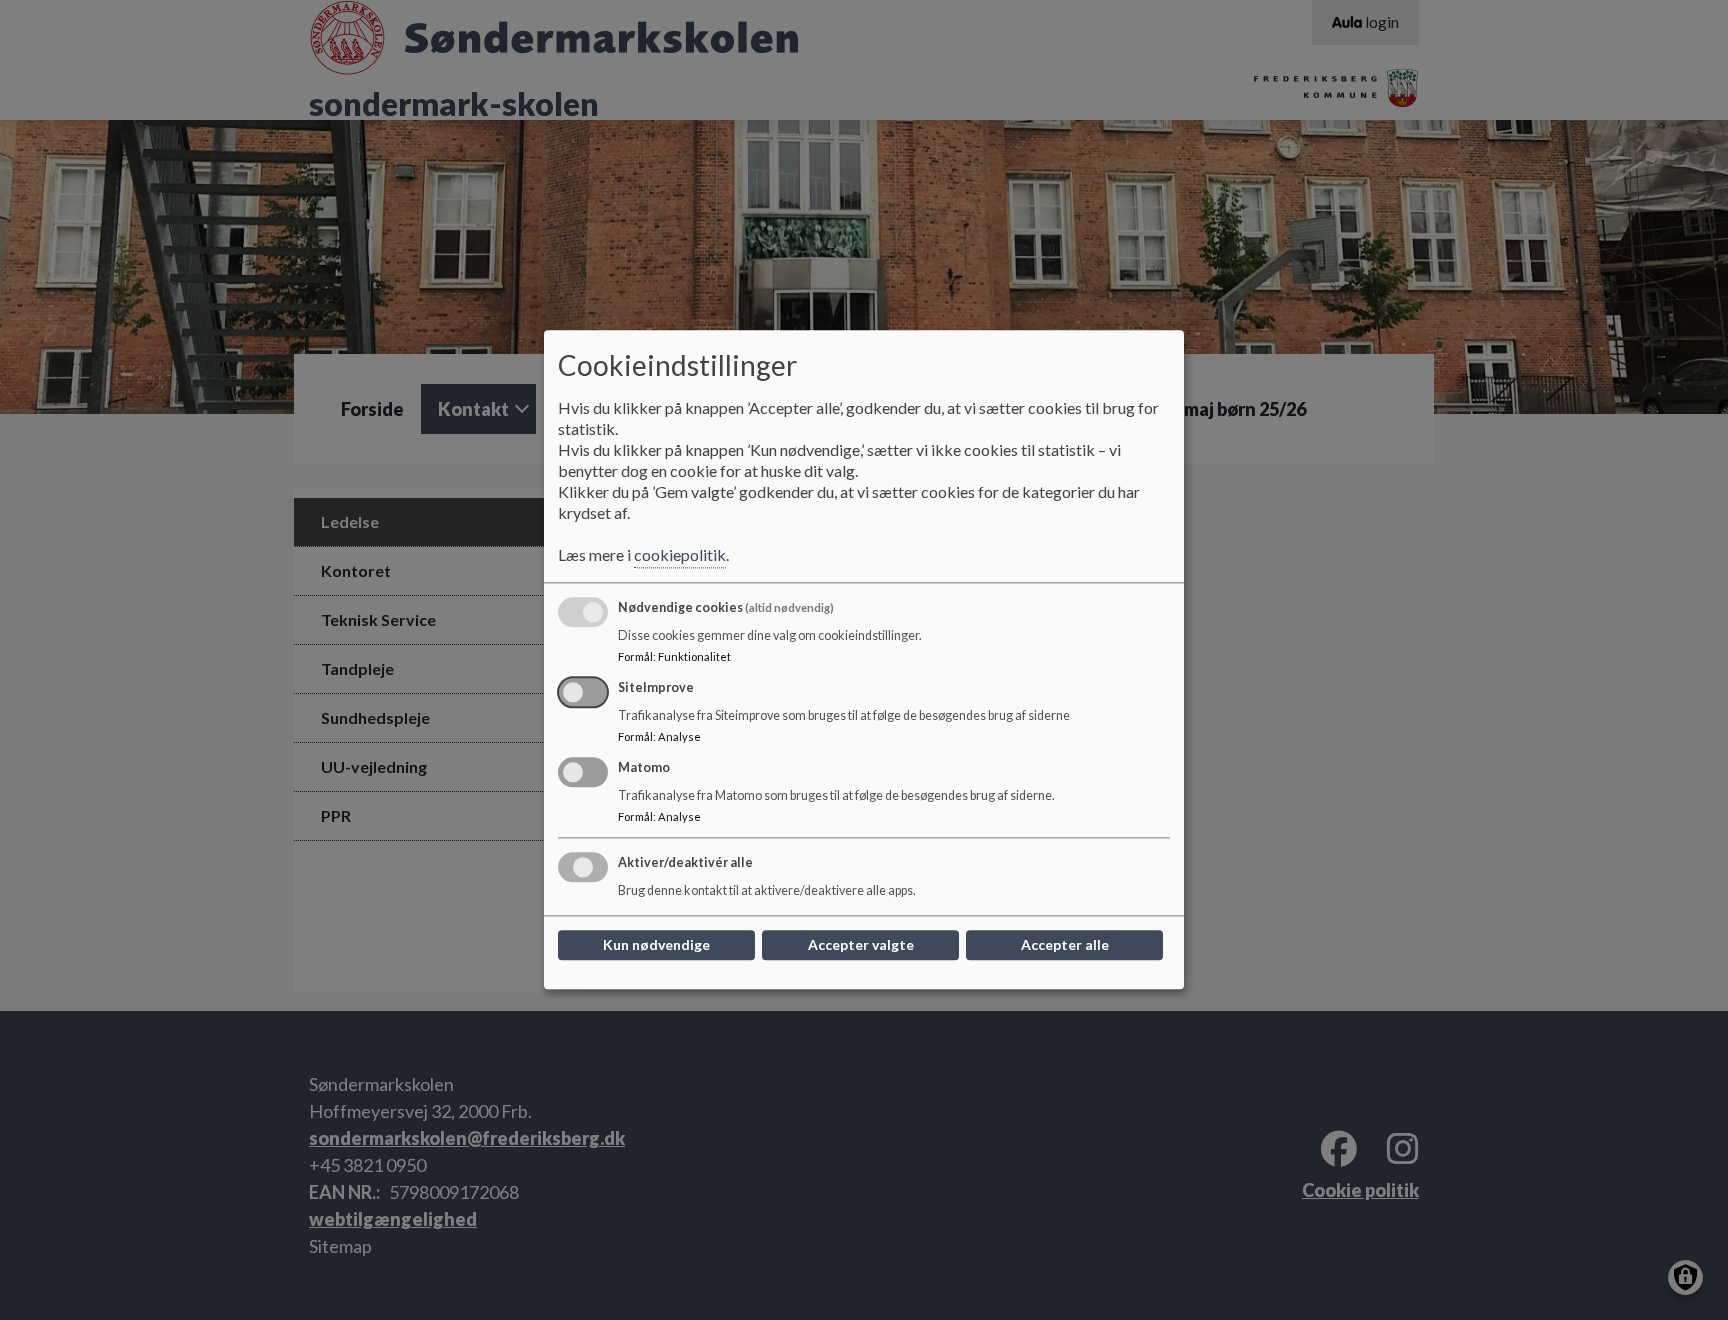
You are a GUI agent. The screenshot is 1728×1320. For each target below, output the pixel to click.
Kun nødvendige (656, 945)
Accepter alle (1065, 945)
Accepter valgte (861, 945)
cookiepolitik (680, 555)
